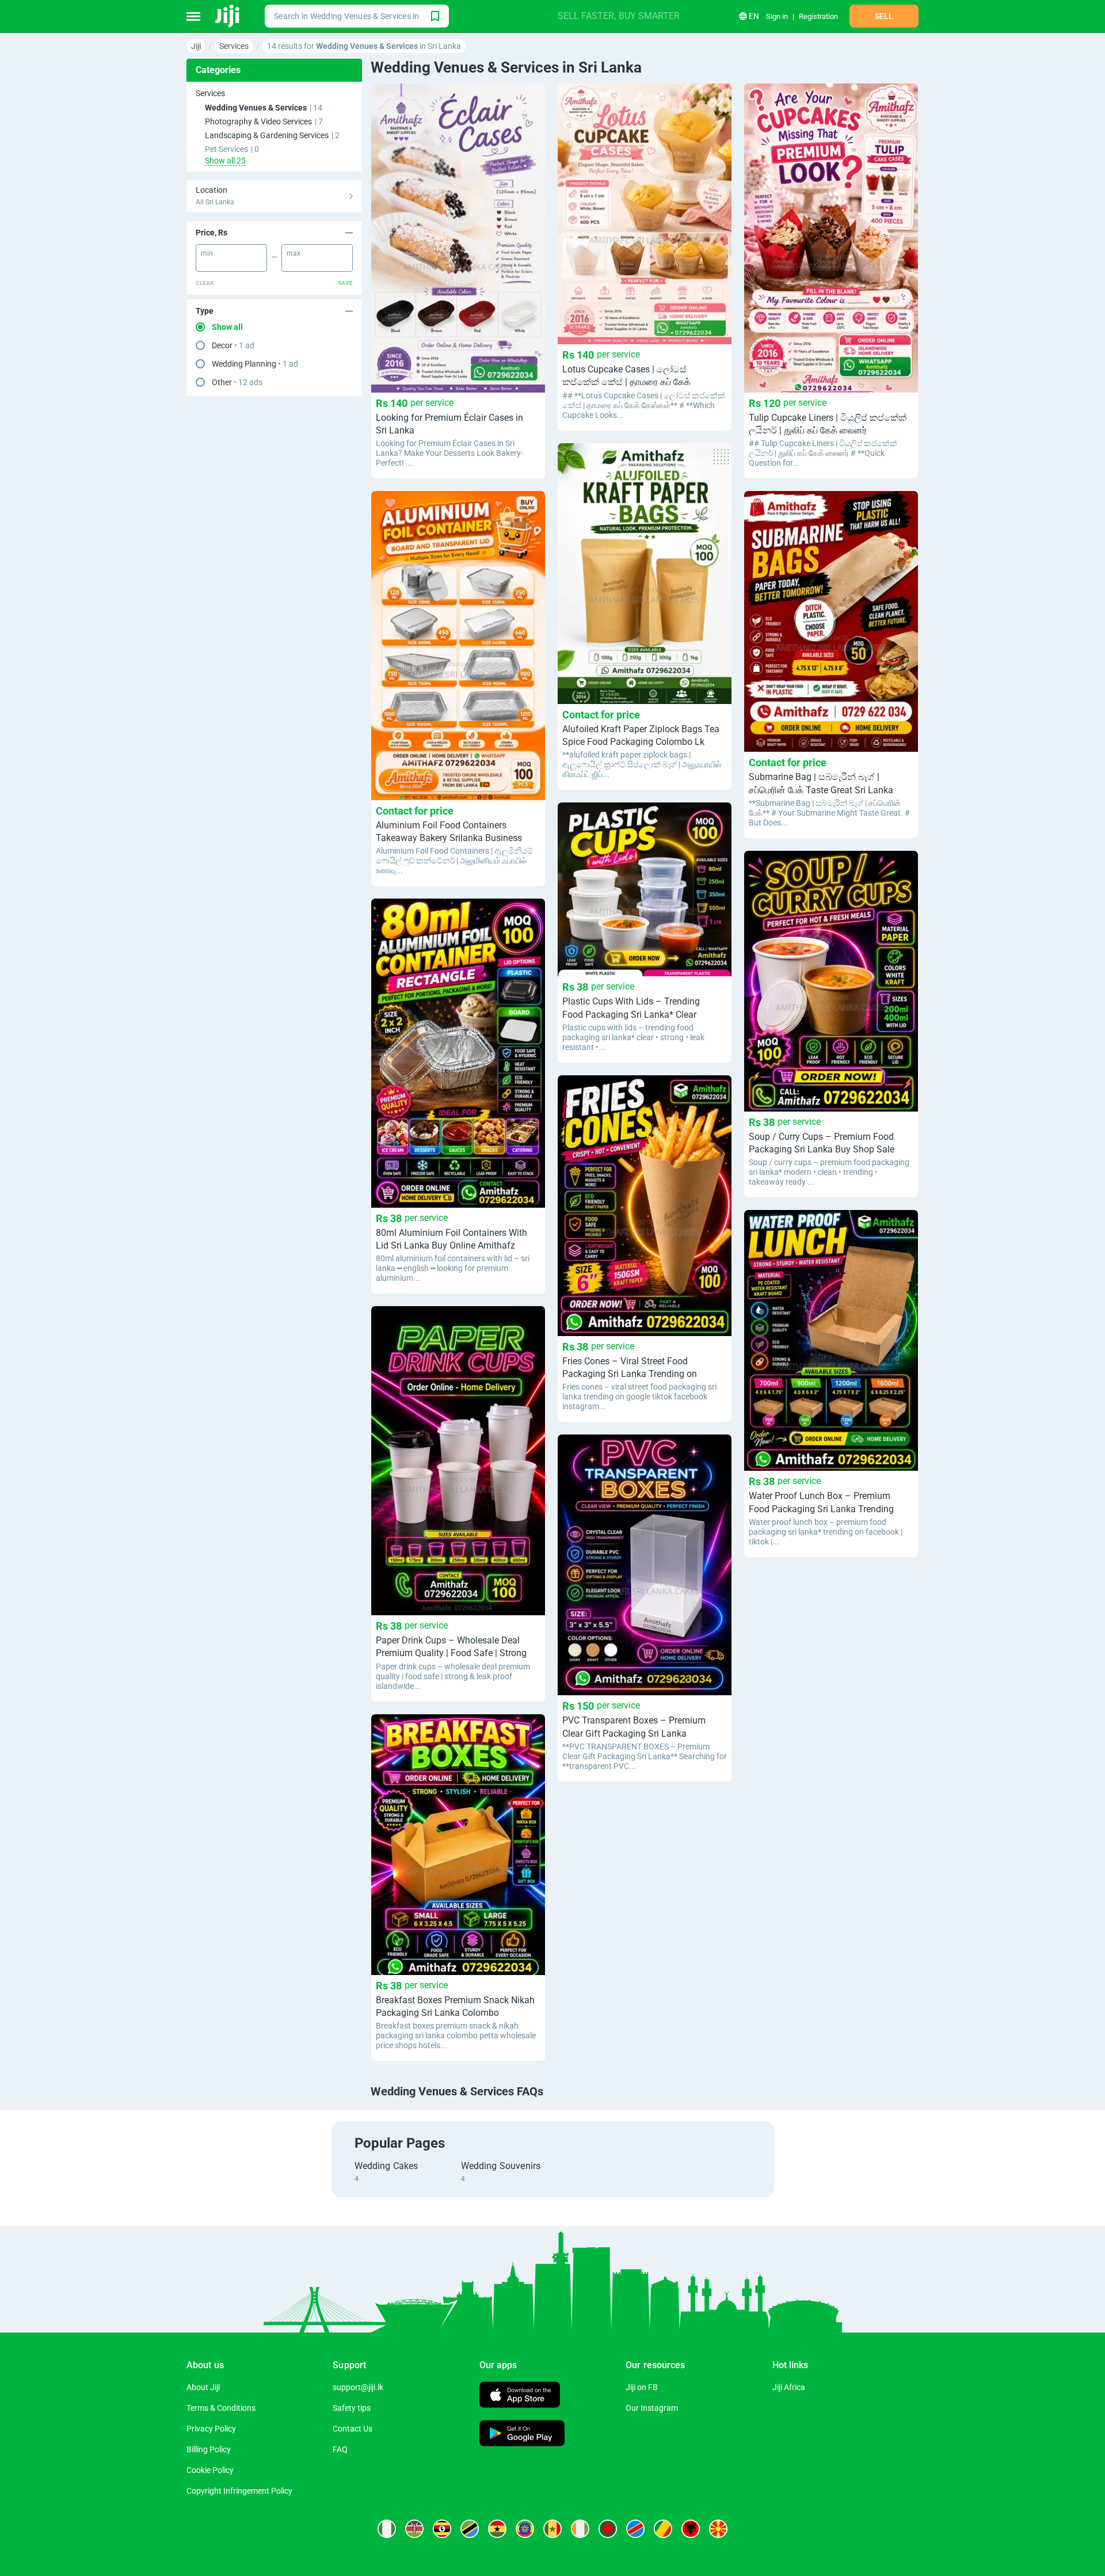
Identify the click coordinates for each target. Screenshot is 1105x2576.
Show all (227, 327)
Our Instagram (652, 2408)
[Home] (228, 16)
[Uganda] (442, 2529)
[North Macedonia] (718, 2529)
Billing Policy (209, 2449)
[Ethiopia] (525, 2529)
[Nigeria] (387, 2529)
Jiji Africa (789, 2387)
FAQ (340, 2449)
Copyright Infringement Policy (239, 2491)
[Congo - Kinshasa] (635, 2529)
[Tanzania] (470, 2529)
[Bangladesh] (608, 2529)
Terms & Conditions (221, 2408)
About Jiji (203, 2387)
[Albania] (691, 2529)
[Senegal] (552, 2529)
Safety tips (352, 2408)
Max (294, 253)
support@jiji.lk (358, 2387)
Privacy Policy (211, 2429)
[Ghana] (497, 2529)
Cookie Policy (210, 2470)
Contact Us (353, 2429)
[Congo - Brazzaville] (663, 2529)
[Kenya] (414, 2529)
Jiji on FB (642, 2387)
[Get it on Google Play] (522, 2435)
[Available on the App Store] (520, 2396)
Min (207, 253)
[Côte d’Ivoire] (580, 2529)
